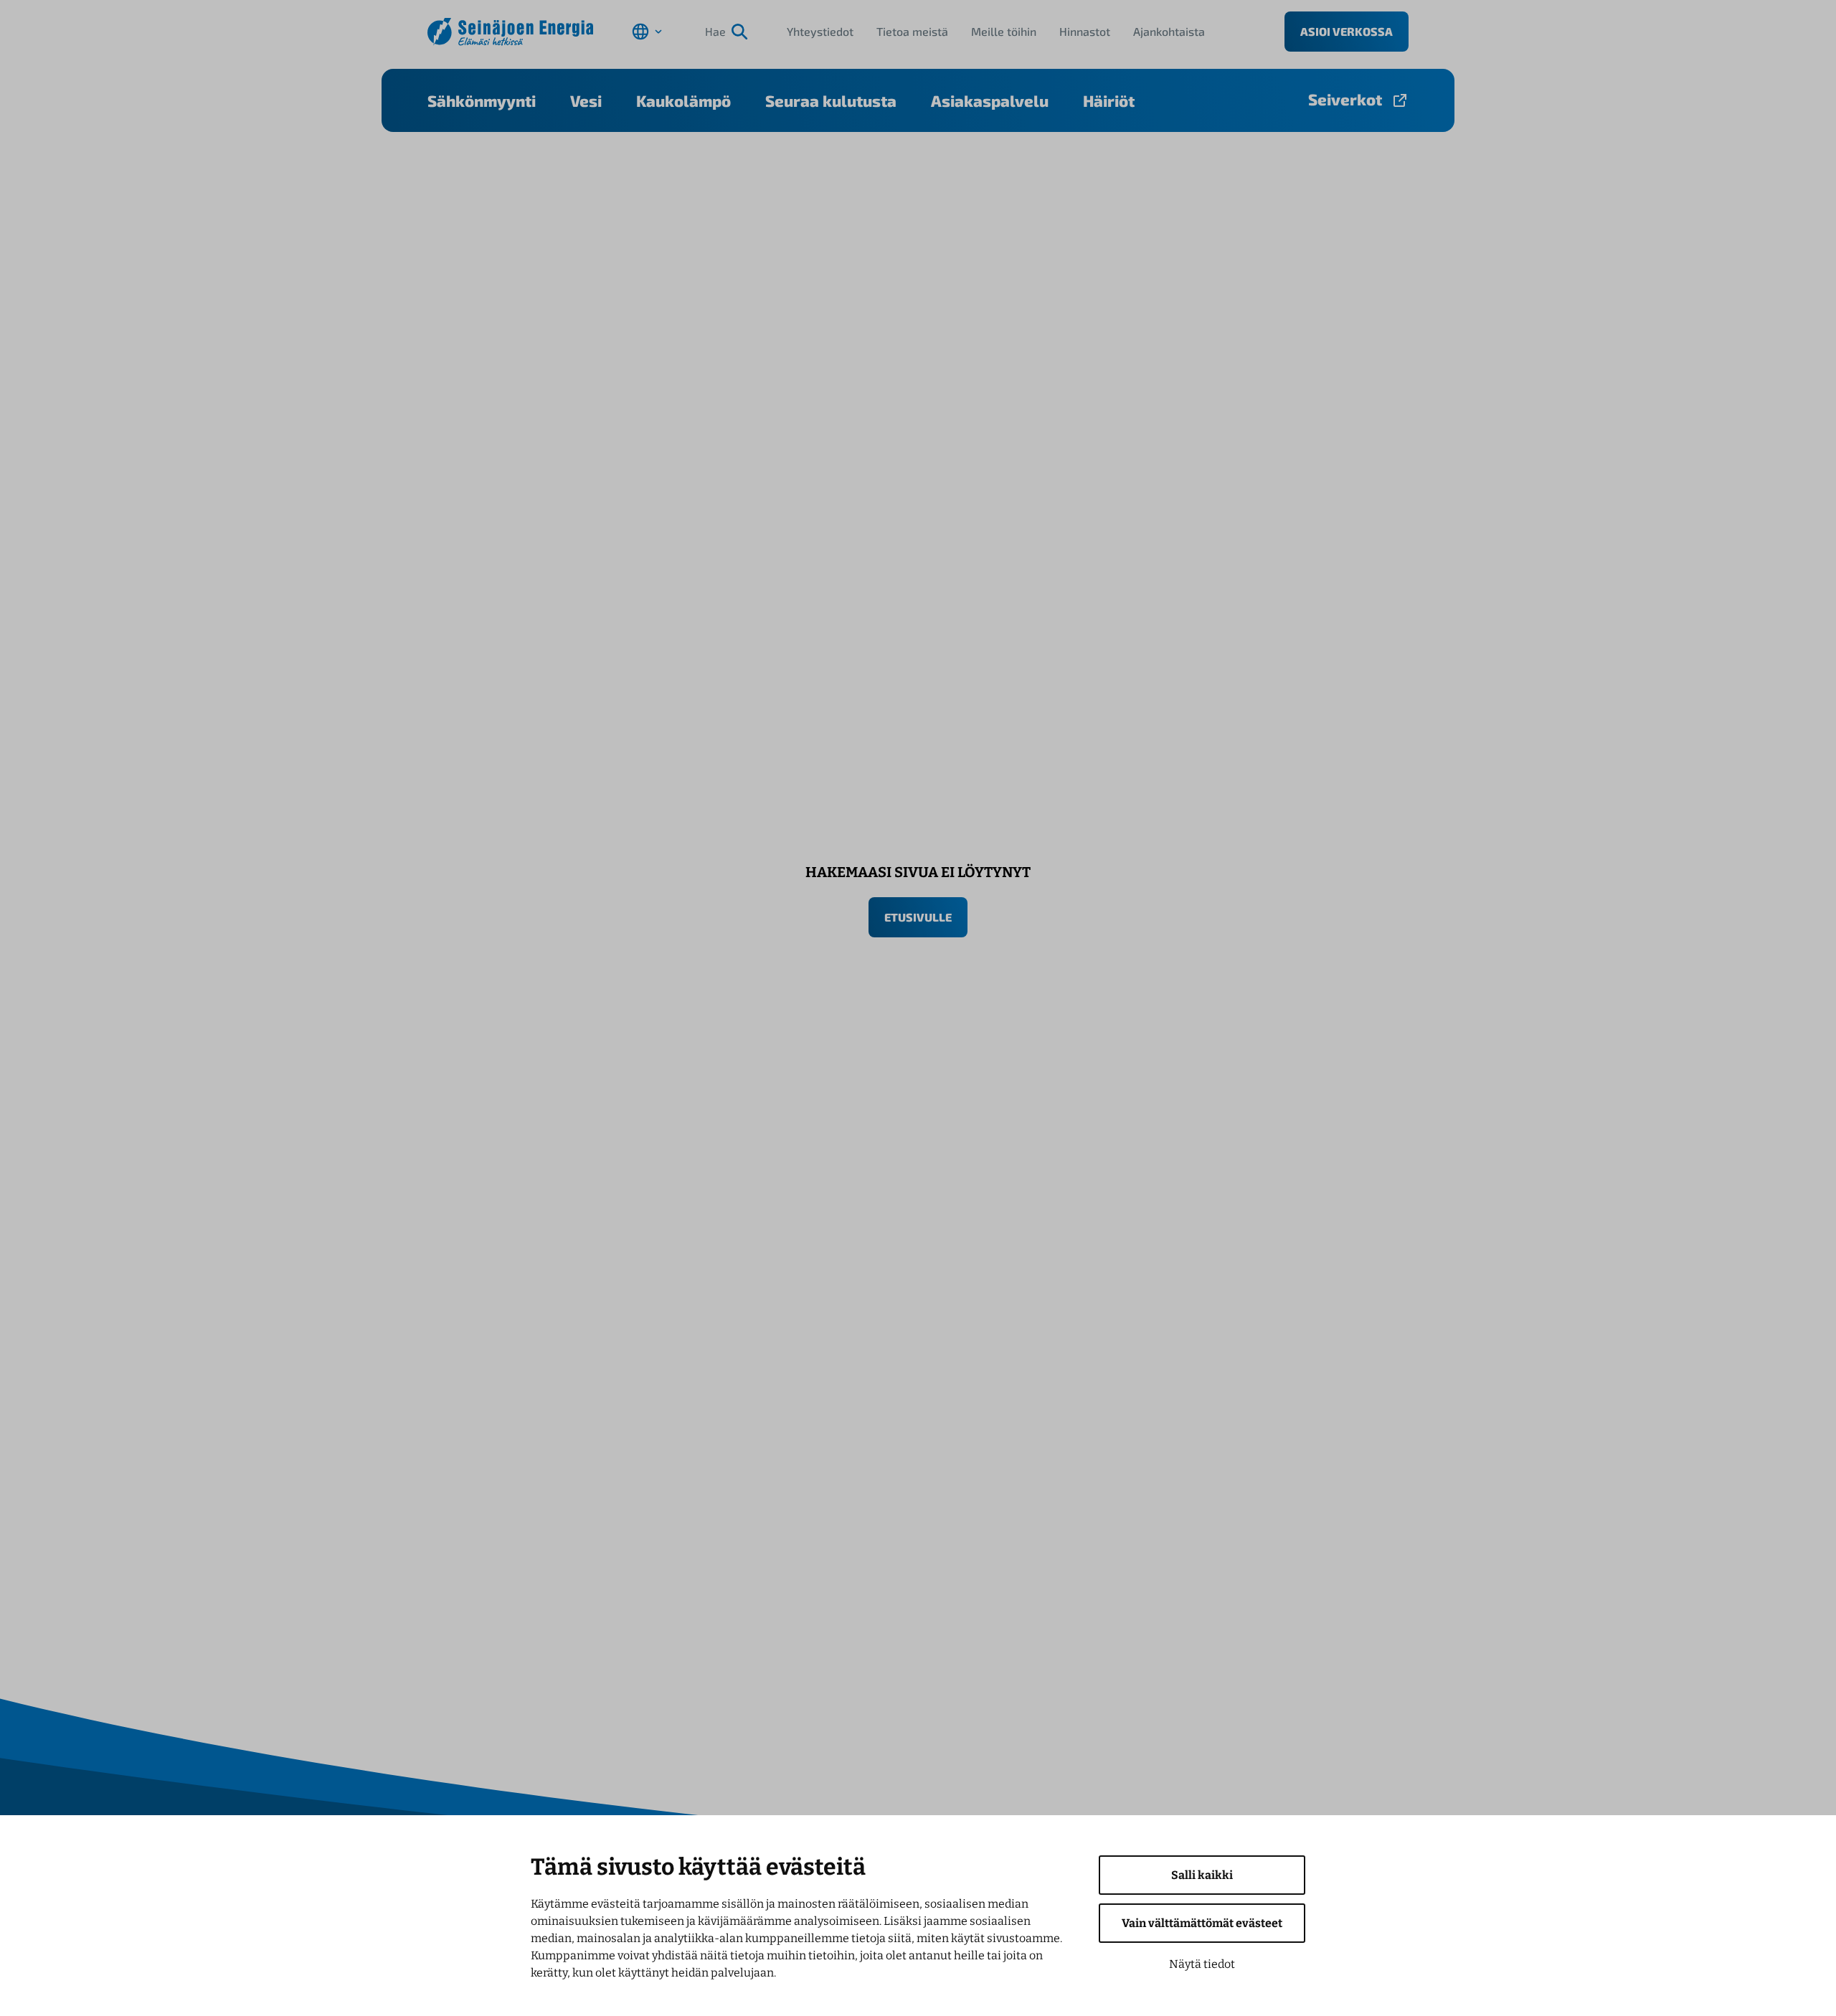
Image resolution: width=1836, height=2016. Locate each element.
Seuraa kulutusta (831, 100)
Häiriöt (1109, 100)
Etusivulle (918, 917)
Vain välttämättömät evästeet (1202, 1923)
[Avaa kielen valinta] (647, 32)
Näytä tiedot (1202, 1964)
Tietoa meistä (912, 31)
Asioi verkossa (1347, 31)
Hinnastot (1085, 31)
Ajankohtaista (1169, 31)
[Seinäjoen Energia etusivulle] (510, 32)
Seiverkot (1345, 99)
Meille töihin (1004, 31)
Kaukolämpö (683, 100)
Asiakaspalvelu (990, 100)
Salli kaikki (1202, 1875)
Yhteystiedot (820, 31)
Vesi (586, 100)
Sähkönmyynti (482, 100)
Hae (715, 31)
